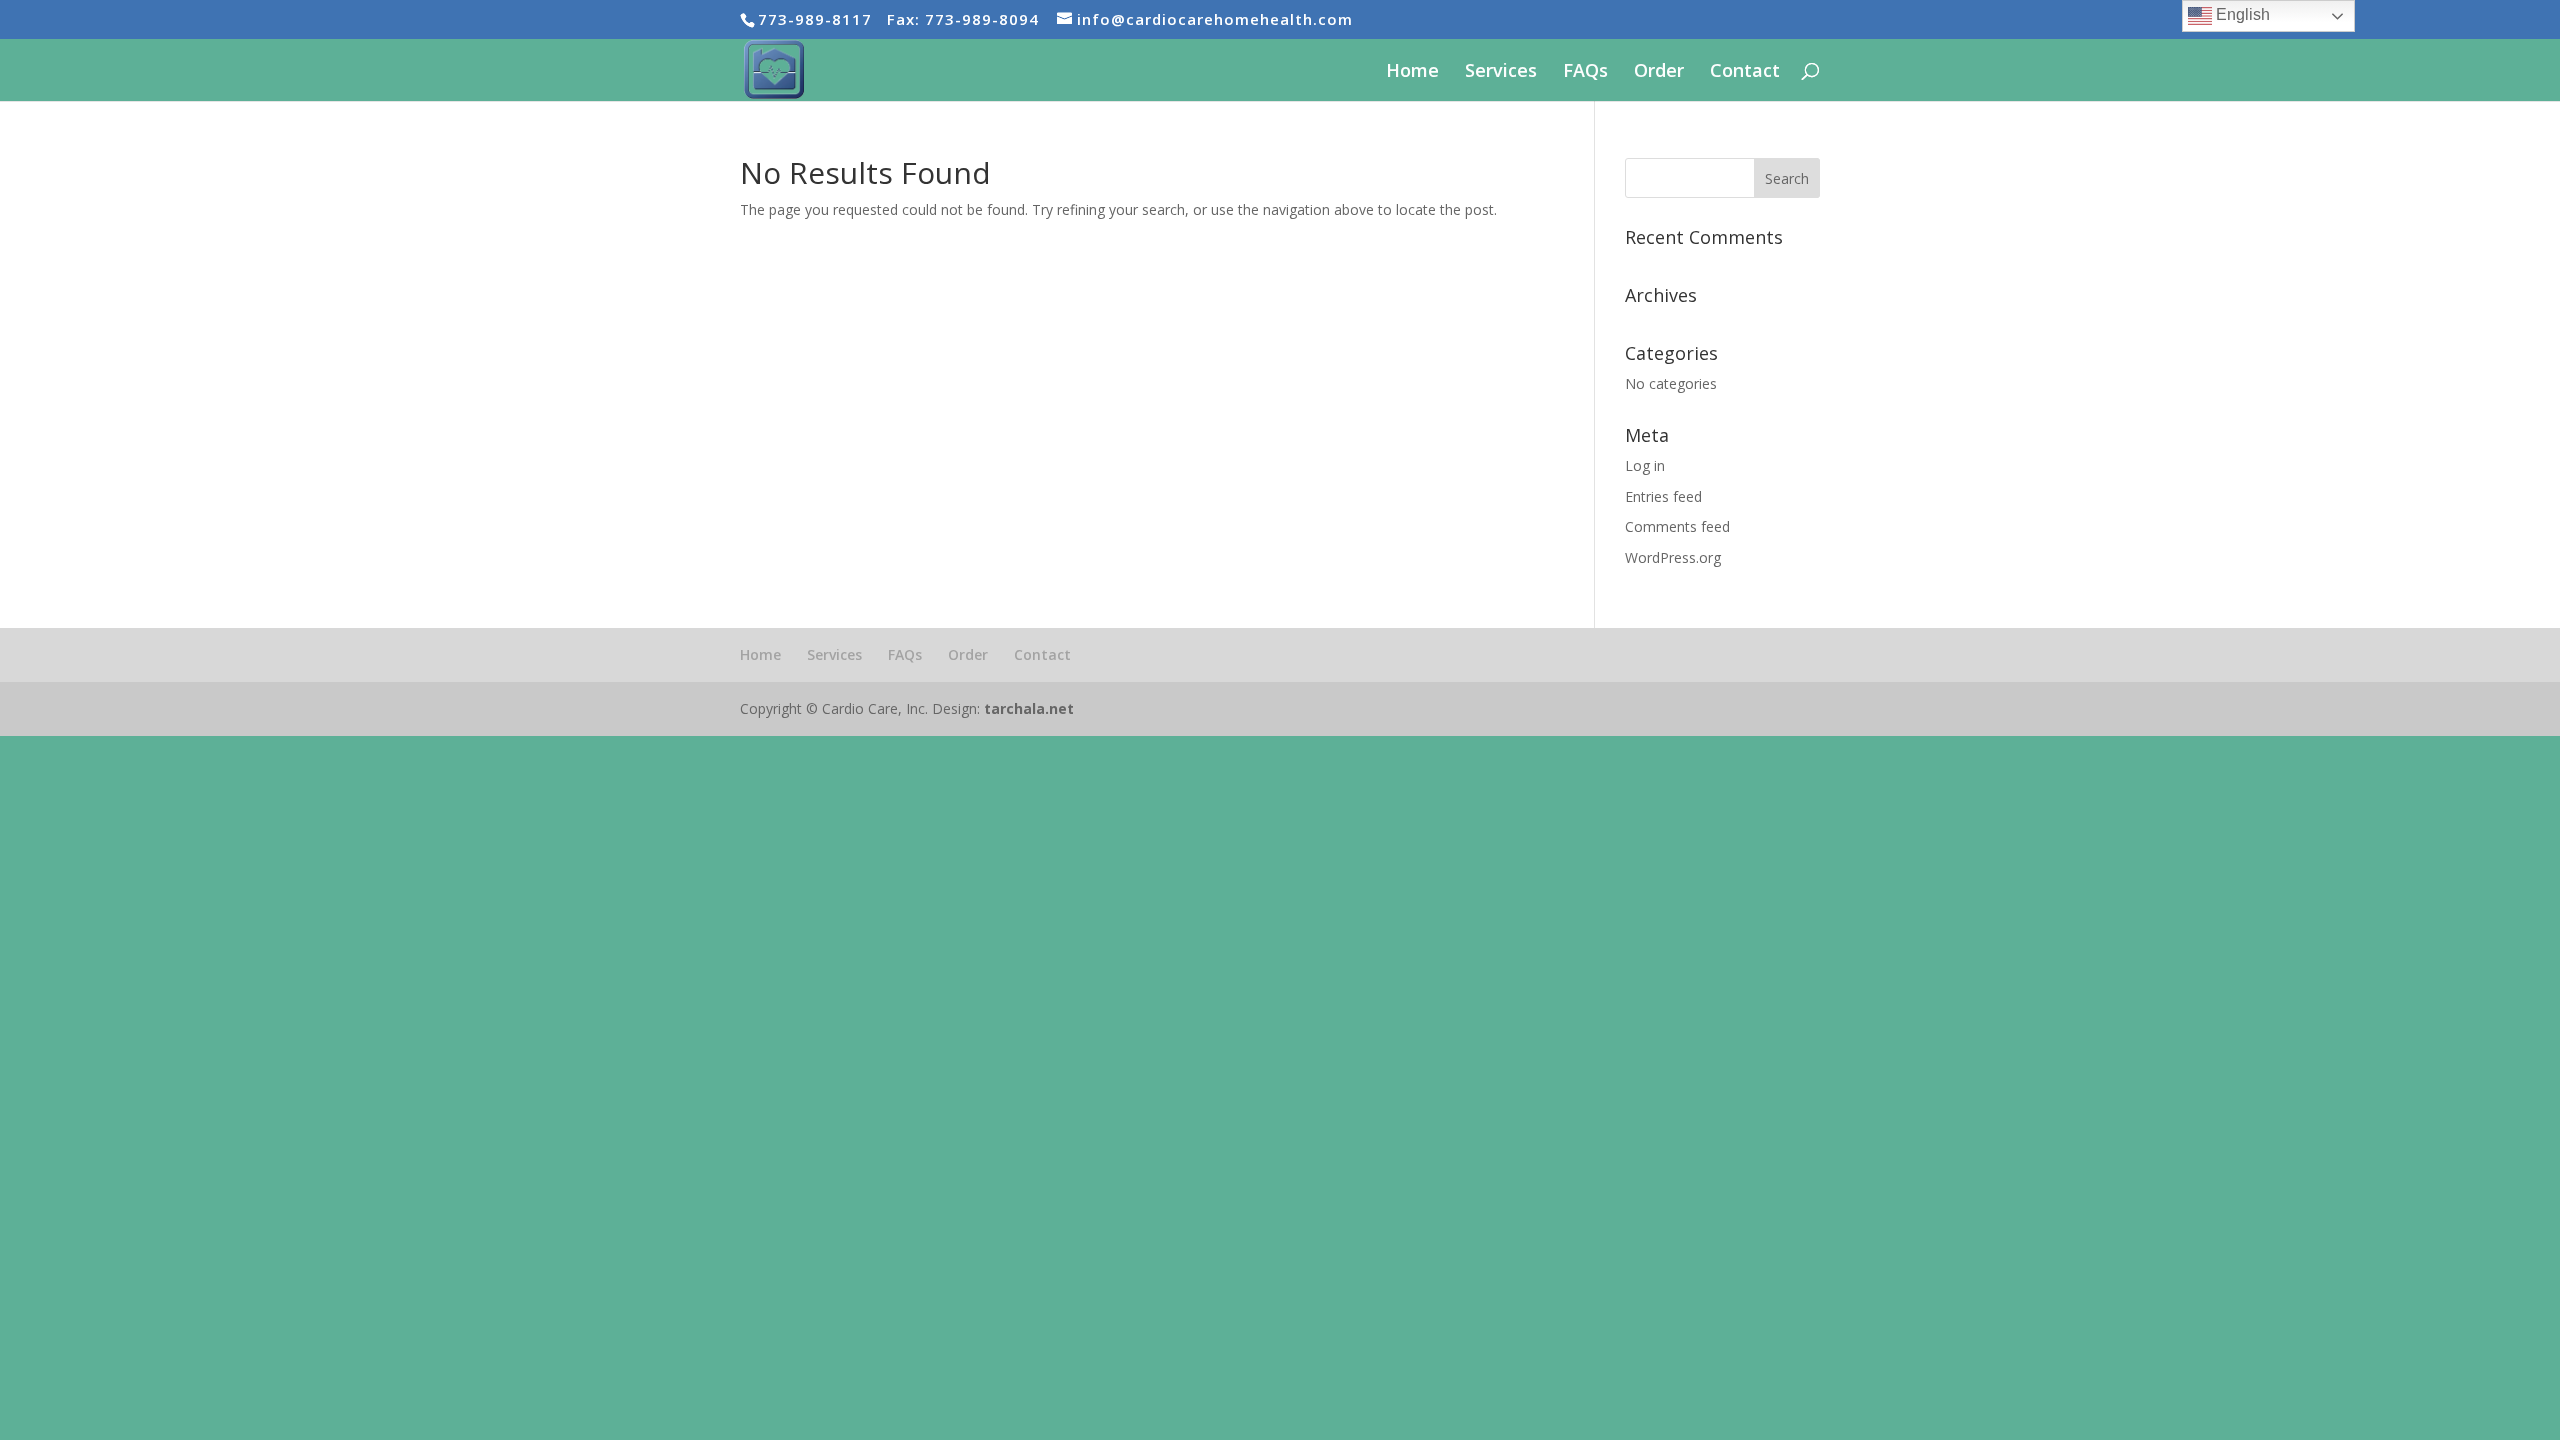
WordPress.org (1673, 557)
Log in (1645, 465)
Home (1412, 72)
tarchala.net (1029, 708)
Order (1659, 72)
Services (1501, 72)
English (2241, 14)
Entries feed (1663, 496)
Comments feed (1677, 526)
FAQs (1585, 72)
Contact (1745, 72)
